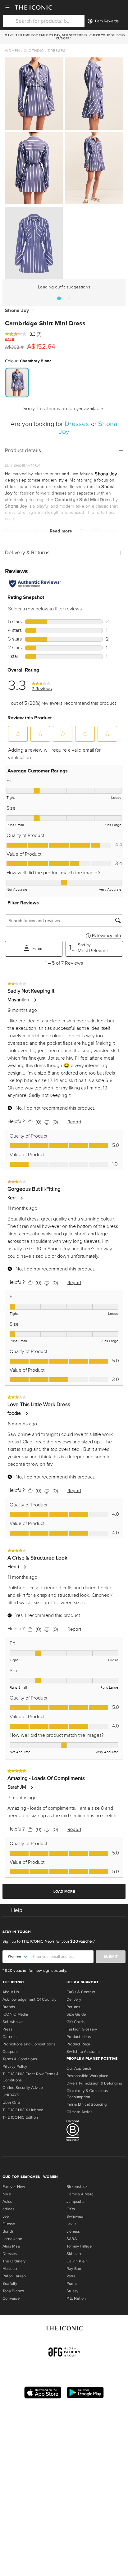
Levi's (71, 2224)
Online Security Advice (23, 2088)
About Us (11, 1992)
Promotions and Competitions (29, 2044)
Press (7, 2029)
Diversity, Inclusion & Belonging (94, 2083)
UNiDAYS (11, 2095)
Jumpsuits (75, 2202)
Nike (7, 2194)
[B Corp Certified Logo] (96, 2131)
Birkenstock (77, 2187)
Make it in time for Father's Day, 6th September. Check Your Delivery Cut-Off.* (64, 37)
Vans (71, 2276)
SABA (72, 2239)
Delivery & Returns (27, 552)
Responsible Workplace (87, 2076)
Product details (23, 450)
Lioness (73, 2231)
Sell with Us (13, 2022)
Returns (73, 2007)
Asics (7, 2202)
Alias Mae (11, 2246)
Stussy (72, 2291)
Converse (11, 2298)
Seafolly (10, 2284)
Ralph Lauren (14, 2276)
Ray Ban (74, 2269)
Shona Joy (17, 311)
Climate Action (80, 2112)
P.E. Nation (76, 2298)
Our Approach (79, 2068)
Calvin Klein (77, 2261)
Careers (10, 2037)
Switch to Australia (83, 2052)
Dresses (57, 51)
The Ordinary (14, 2261)
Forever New (14, 2187)
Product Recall (79, 2044)
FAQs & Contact (81, 1992)
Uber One (11, 2103)
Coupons (11, 2052)
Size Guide (76, 2014)
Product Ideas (79, 2037)
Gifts (71, 2209)
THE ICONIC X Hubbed (23, 2110)
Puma (72, 2284)
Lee (6, 2216)
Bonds (8, 2231)
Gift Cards (75, 2022)
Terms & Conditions (20, 2059)
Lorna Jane (12, 2239)
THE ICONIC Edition (20, 2117)
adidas (8, 2209)
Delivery (74, 1999)
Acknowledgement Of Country (29, 1999)
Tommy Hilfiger (80, 2246)
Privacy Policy (15, 2067)
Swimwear (76, 2216)
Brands (9, 2007)
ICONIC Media (15, 2014)
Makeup (10, 2269)
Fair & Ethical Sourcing (87, 2104)
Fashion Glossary (82, 2029)
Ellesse (9, 2224)
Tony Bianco (13, 2291)
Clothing (34, 51)
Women (12, 51)
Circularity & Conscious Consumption (87, 2094)
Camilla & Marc (80, 2194)
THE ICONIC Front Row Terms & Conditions (31, 2077)
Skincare (74, 2254)
